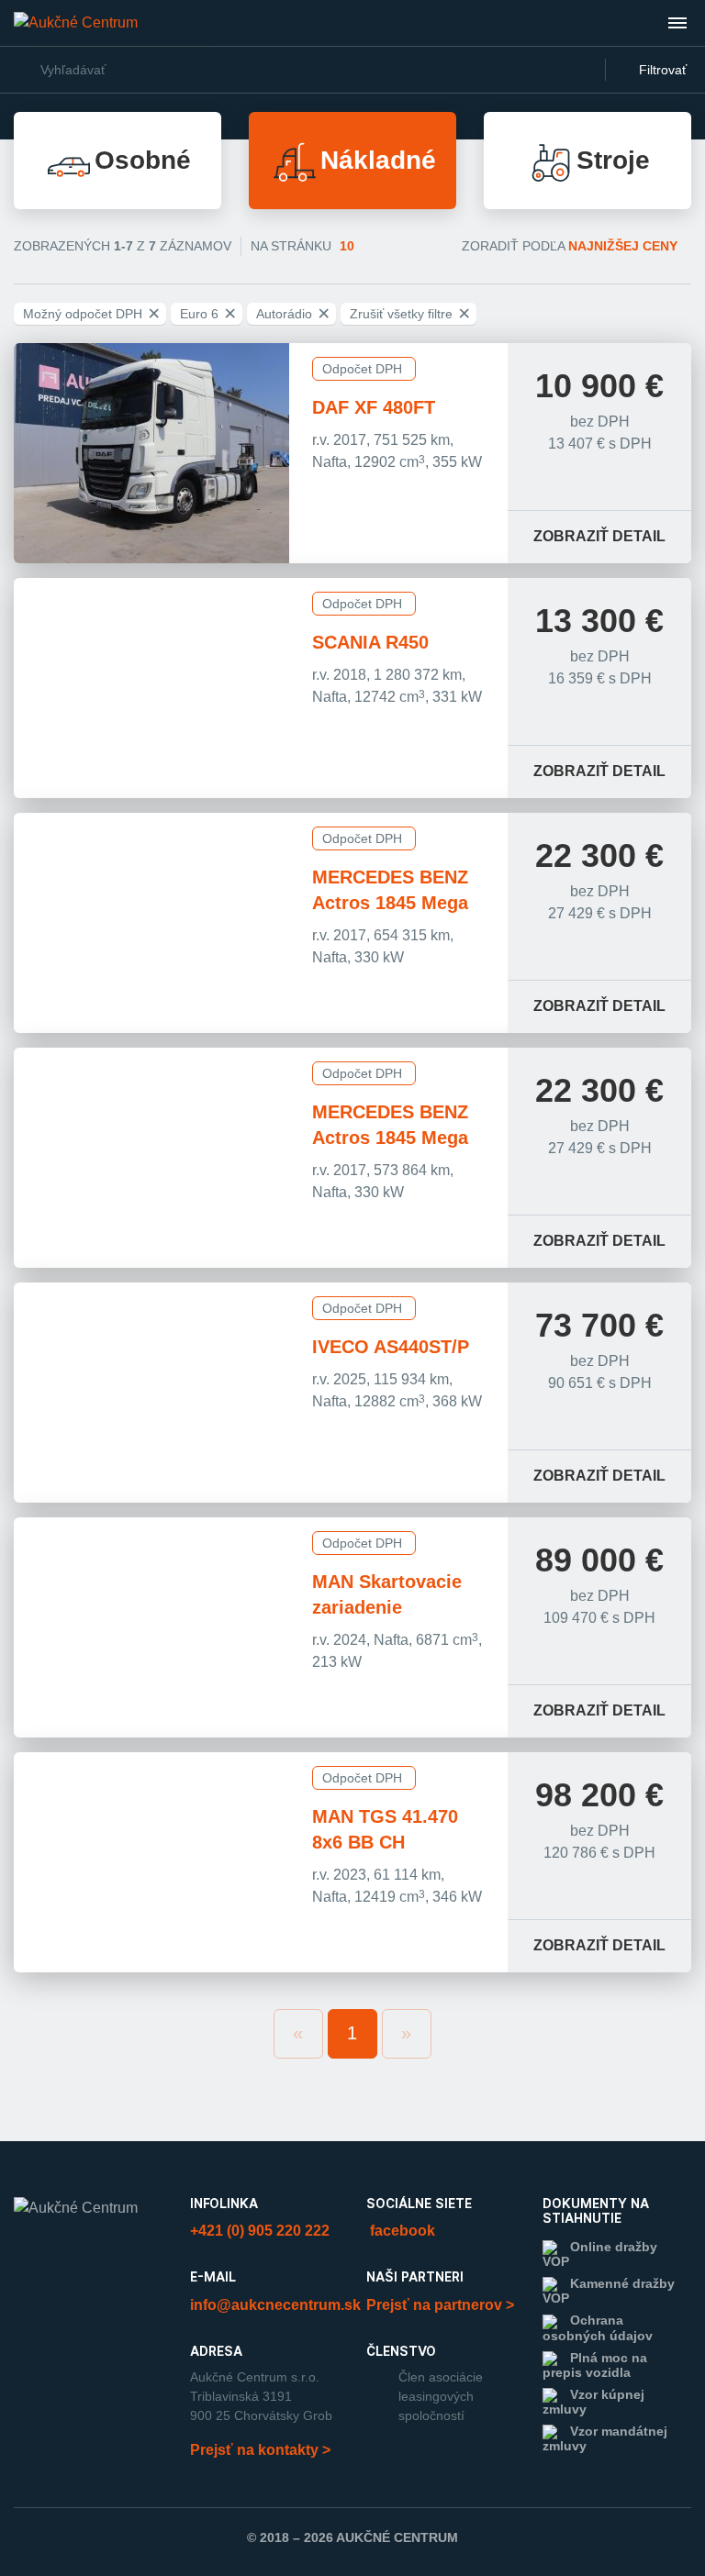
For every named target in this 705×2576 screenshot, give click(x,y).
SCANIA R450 (370, 642)
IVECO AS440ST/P (391, 1347)
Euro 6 (208, 314)
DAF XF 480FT (374, 407)
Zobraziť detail (599, 536)
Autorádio (293, 314)
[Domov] (76, 22)
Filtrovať (661, 70)
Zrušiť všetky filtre (410, 314)
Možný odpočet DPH (91, 314)
